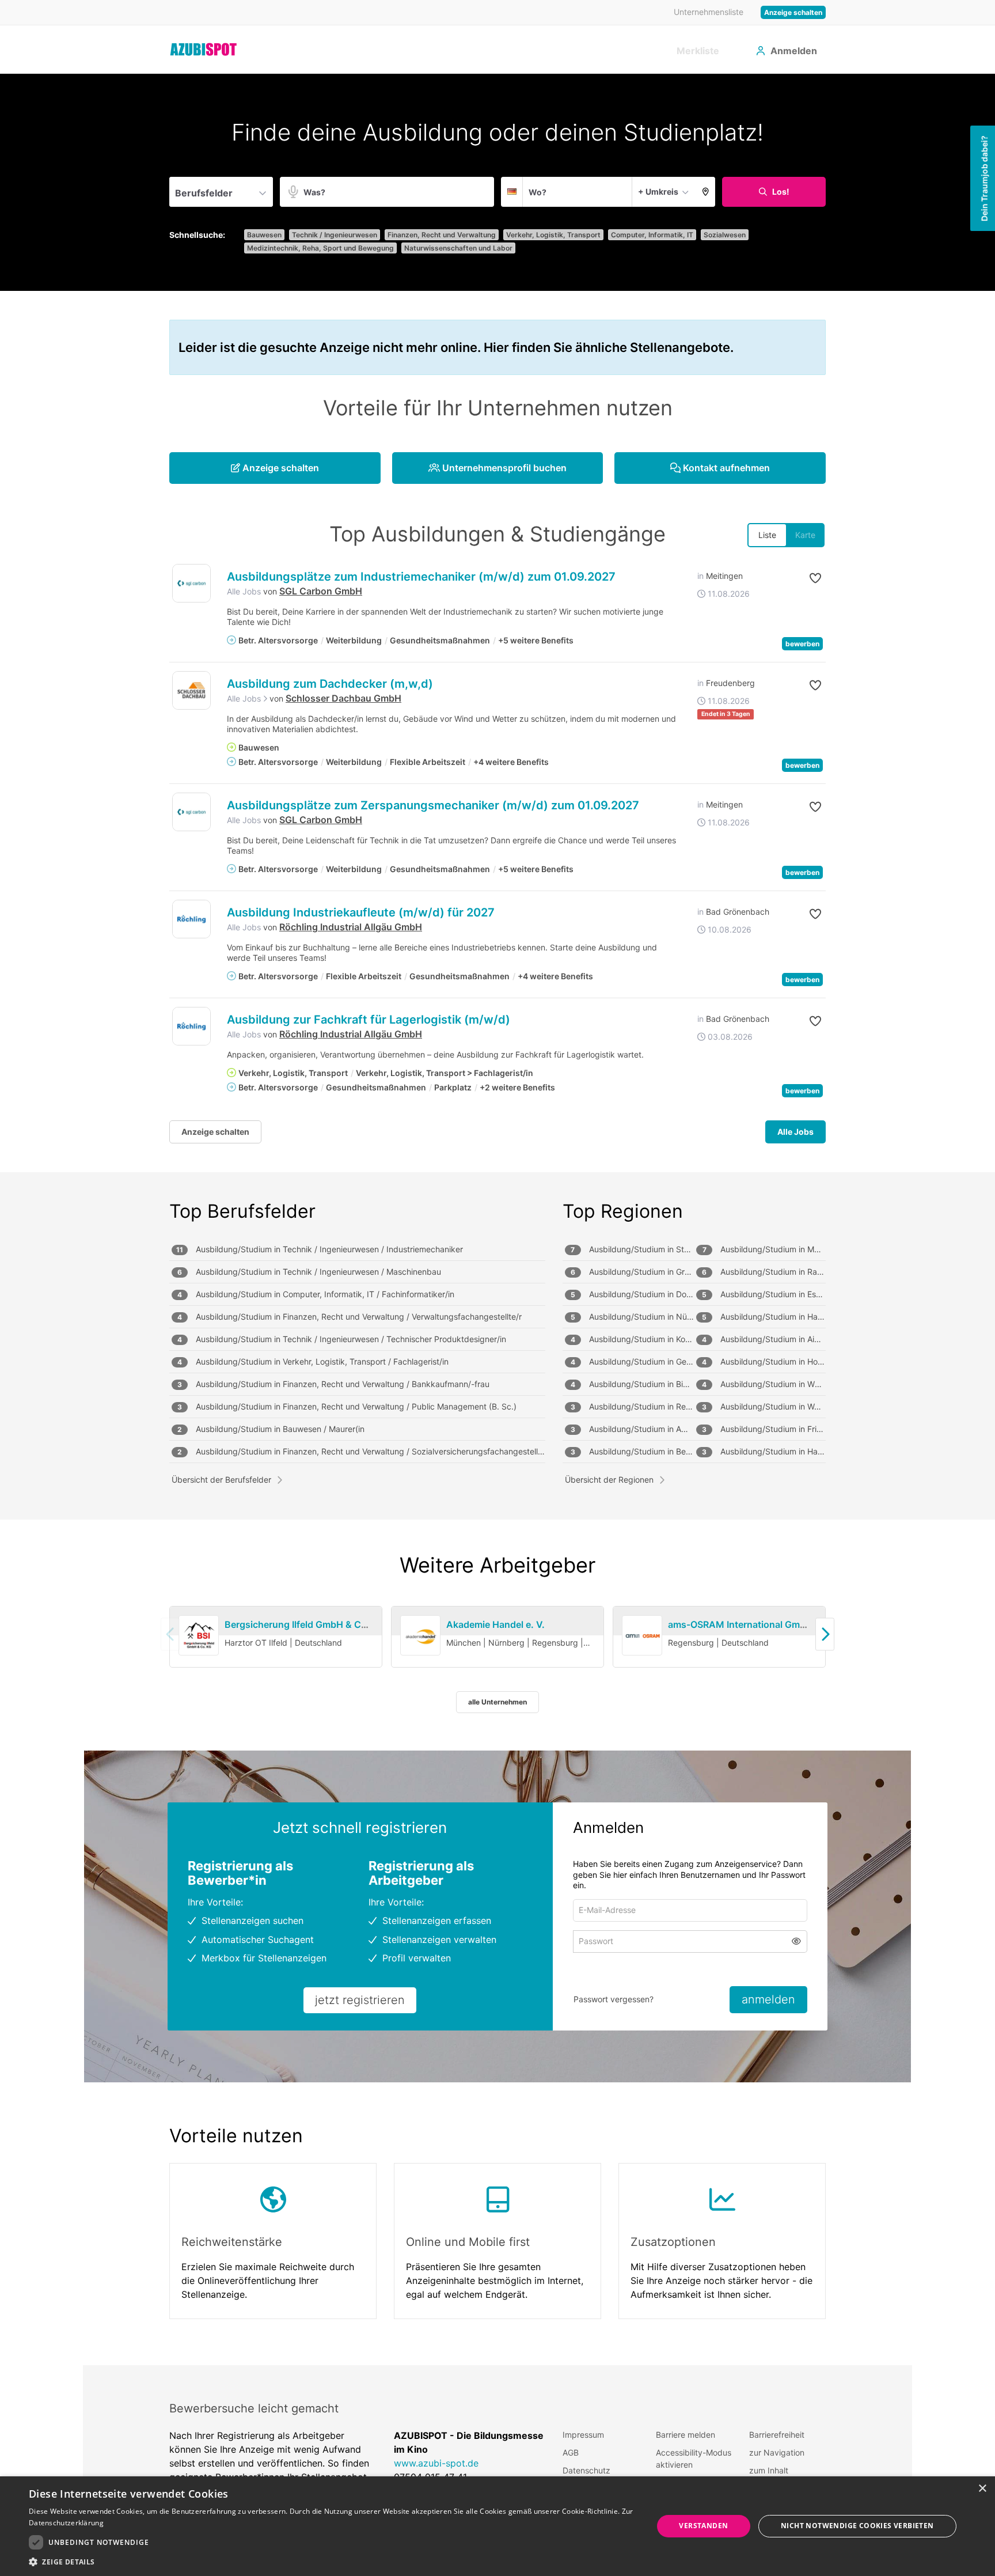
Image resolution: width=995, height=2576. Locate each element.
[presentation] (825, 1634)
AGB (571, 2452)
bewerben (802, 644)
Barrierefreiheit (777, 2435)
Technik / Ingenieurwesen (335, 235)
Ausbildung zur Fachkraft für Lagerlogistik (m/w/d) (369, 1020)
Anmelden (794, 51)
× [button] (982, 2489)
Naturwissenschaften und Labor (458, 248)
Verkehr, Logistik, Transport (553, 235)
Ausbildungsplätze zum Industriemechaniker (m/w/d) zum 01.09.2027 (421, 577)
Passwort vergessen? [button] (614, 1999)
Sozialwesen (725, 235)
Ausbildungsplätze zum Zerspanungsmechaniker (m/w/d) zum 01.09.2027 (433, 805)
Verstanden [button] (703, 2526)
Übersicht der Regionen (609, 1480)
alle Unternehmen (498, 1702)
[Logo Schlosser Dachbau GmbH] (191, 690)
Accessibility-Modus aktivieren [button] (694, 2458)
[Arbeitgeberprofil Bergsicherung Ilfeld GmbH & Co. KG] (199, 1636)
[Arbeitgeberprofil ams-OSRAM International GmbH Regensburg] (642, 1636)
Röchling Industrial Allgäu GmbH (351, 927)
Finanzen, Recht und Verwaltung (442, 235)
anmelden (768, 1999)
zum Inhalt (769, 2470)
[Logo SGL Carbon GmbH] (191, 583)
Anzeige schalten (793, 12)
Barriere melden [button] (686, 2435)
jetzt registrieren (360, 2000)
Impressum (583, 2435)
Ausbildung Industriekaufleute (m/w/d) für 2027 (361, 912)
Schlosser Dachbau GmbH (343, 698)
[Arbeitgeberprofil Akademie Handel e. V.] (420, 1636)
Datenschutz (586, 2470)
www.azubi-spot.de (436, 2463)
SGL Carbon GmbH (321, 591)
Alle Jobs (244, 591)
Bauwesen (264, 235)
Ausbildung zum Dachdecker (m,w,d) (330, 684)
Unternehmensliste (709, 12)
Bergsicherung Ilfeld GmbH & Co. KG (305, 1624)
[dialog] (498, 2526)
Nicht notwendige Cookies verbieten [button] (857, 2526)
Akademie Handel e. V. (495, 1624)
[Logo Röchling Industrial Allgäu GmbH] (191, 919)
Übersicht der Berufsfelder (221, 1480)
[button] (706, 192)
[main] (498, 1219)
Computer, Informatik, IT (652, 235)
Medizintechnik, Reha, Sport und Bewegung (320, 248)
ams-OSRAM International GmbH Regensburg (768, 1624)
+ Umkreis (658, 192)
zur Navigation (777, 2452)
